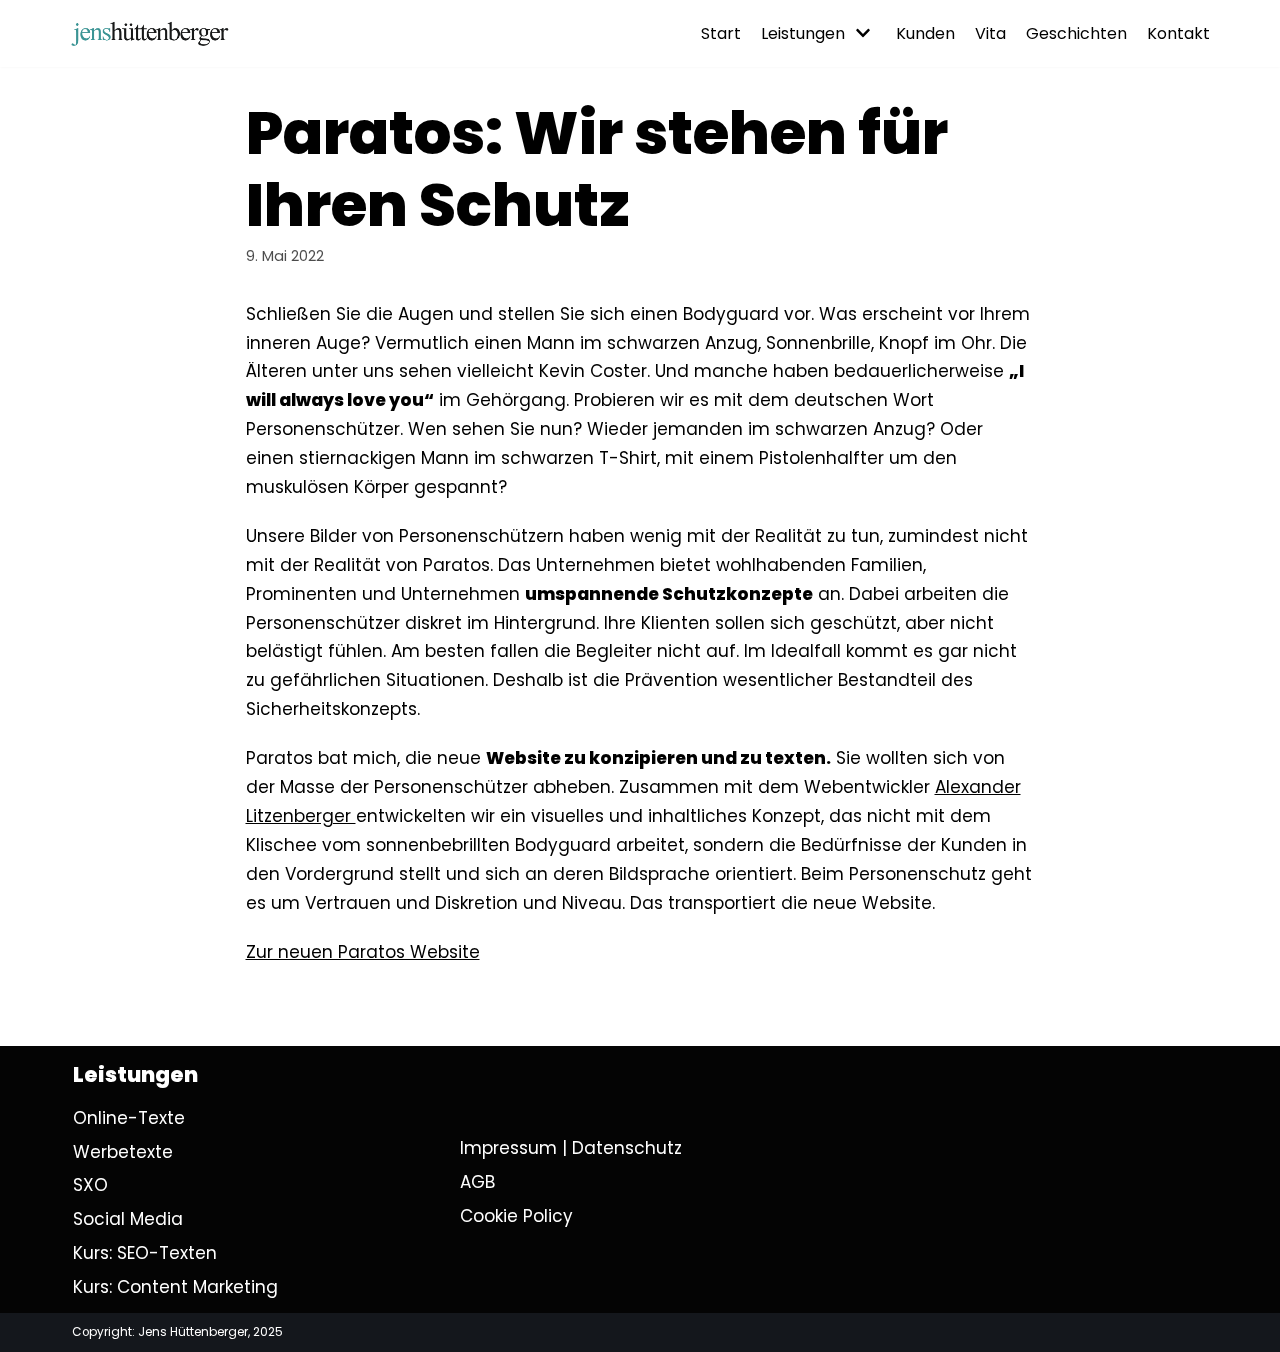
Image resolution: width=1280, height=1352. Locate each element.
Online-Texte (129, 1118)
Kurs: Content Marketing (175, 1287)
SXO (90, 1185)
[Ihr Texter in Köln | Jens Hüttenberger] (150, 33)
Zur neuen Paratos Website (363, 952)
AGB (477, 1182)
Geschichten (1076, 33)
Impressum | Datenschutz (571, 1148)
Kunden (925, 33)
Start (721, 33)
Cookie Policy (516, 1216)
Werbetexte (123, 1152)
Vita (990, 33)
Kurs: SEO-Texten (145, 1253)
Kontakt (1178, 33)
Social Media (128, 1219)
